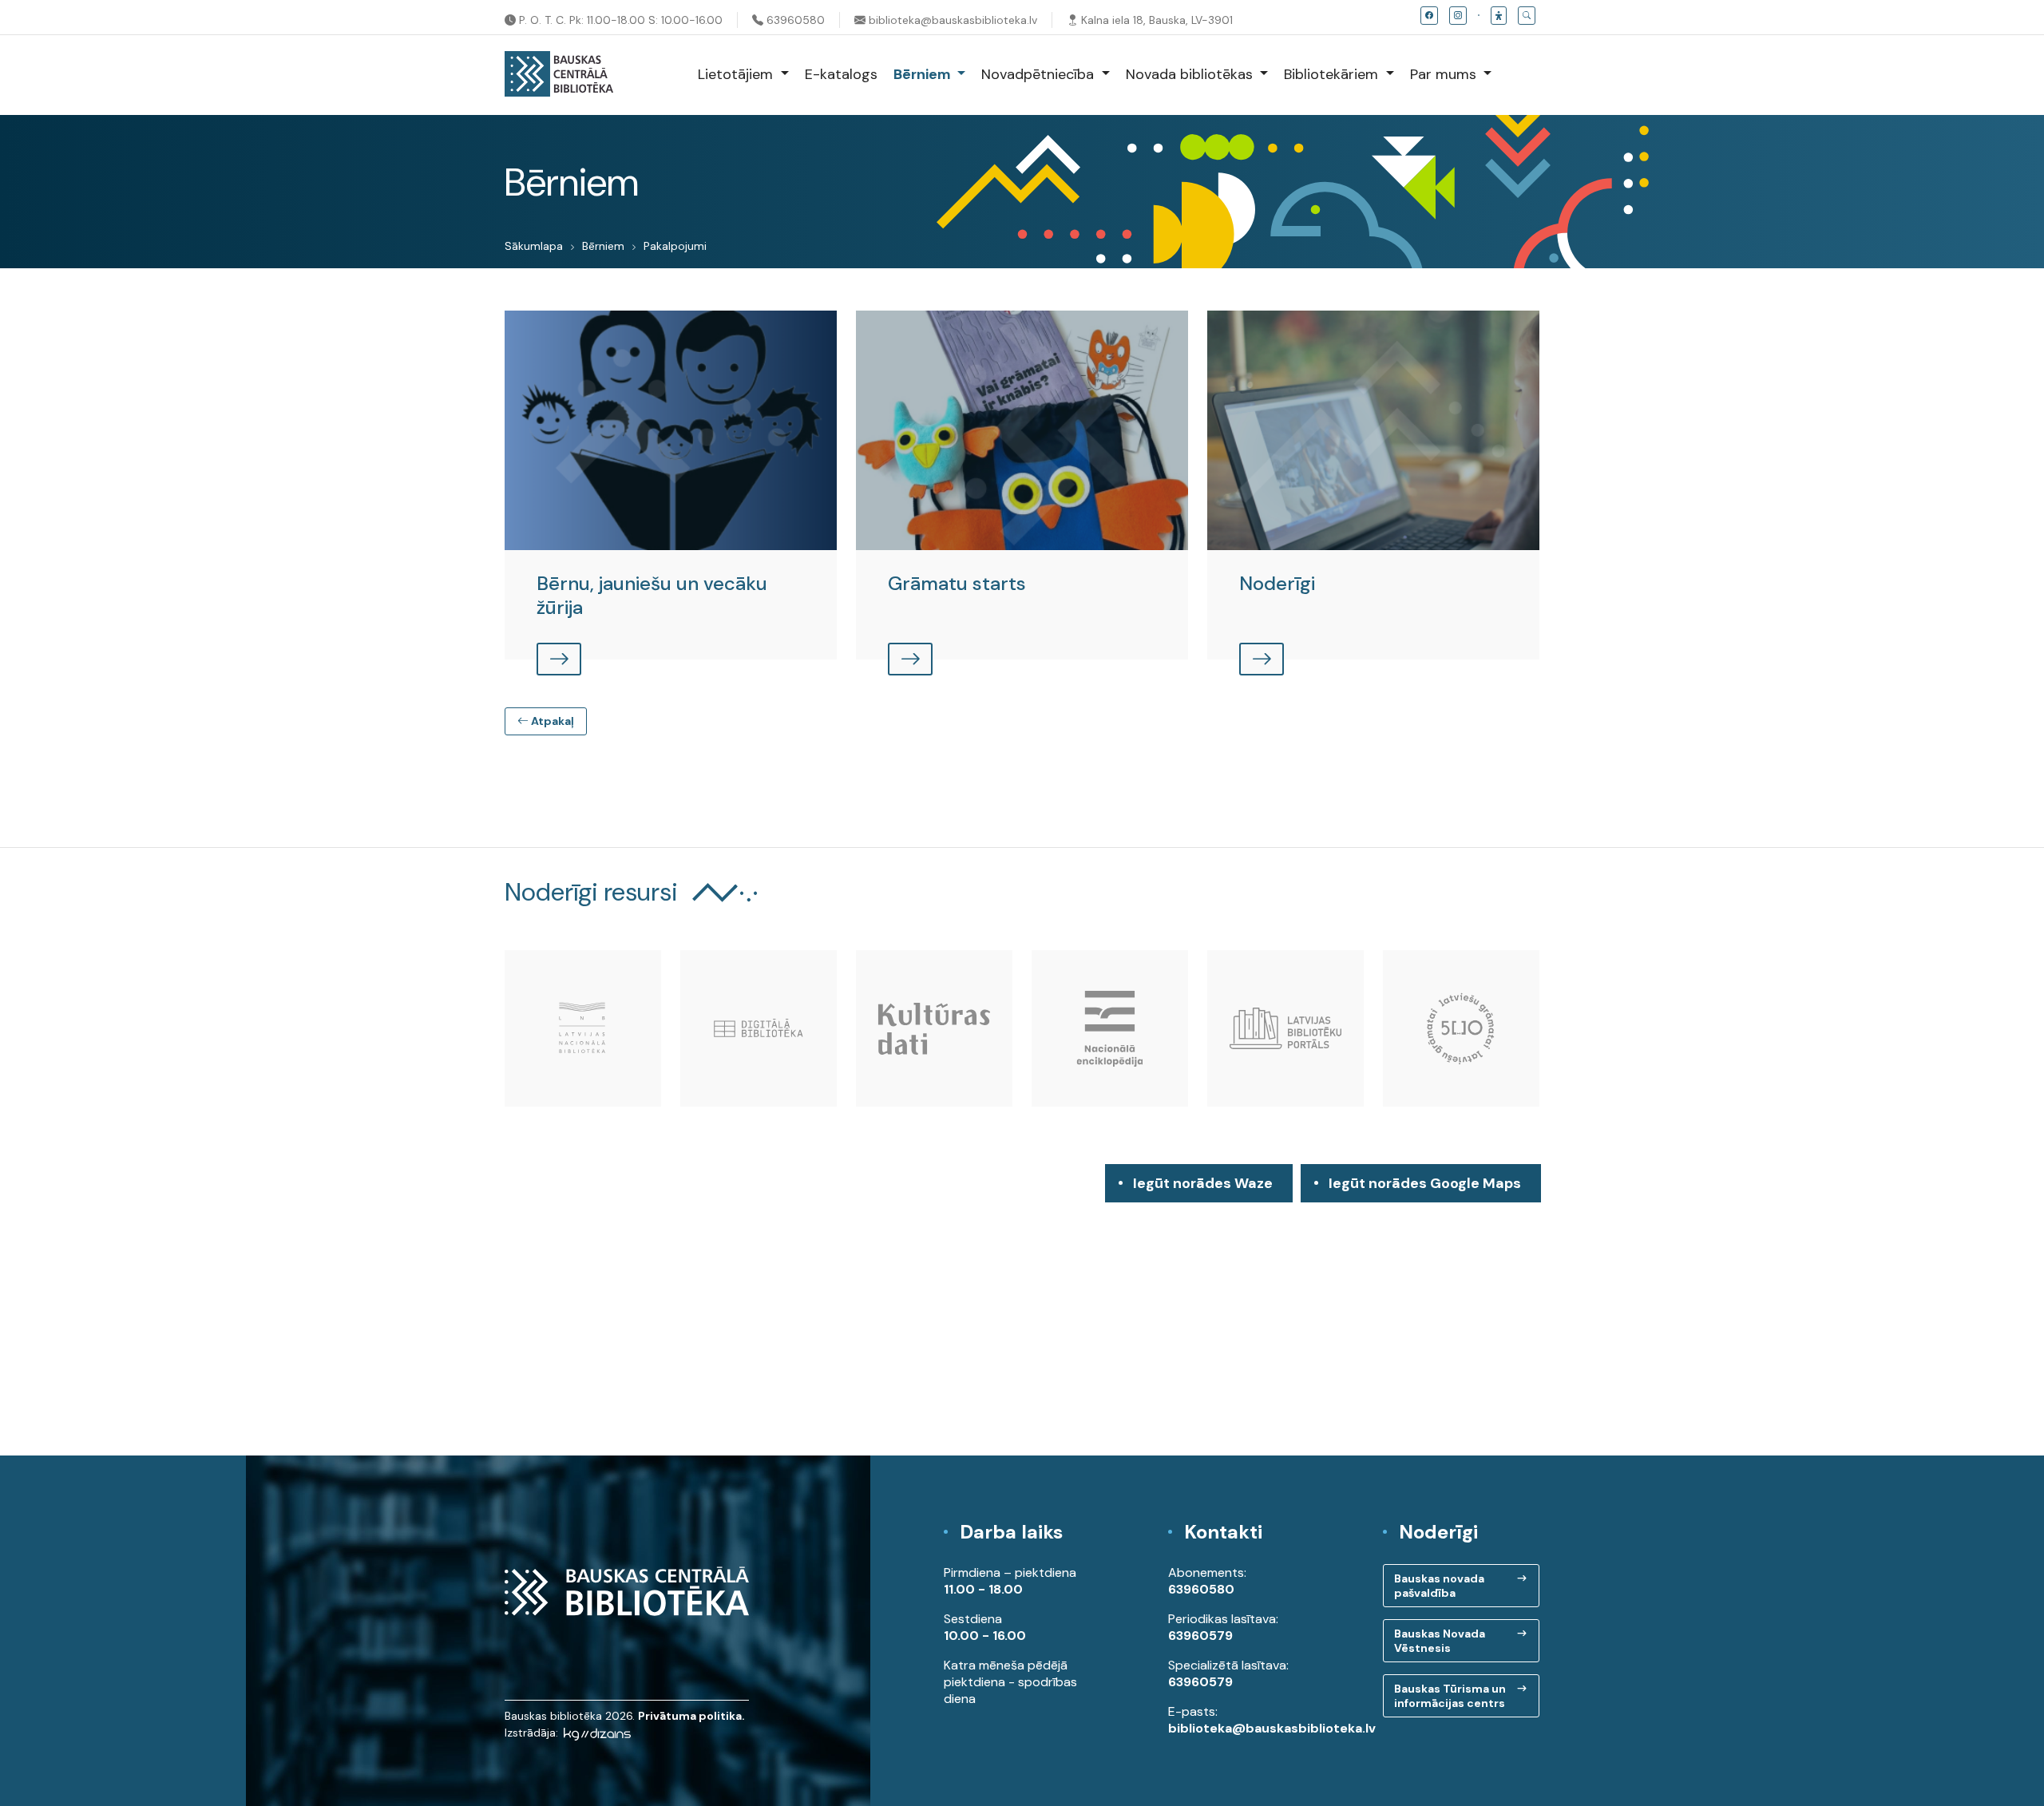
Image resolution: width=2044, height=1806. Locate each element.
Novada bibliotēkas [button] (1191, 74)
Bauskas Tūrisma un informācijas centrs (1450, 1696)
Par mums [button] (1445, 74)
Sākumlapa (534, 246)
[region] (1022, 1310)
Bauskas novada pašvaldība (1439, 1586)
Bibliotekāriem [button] (1333, 74)
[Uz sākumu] (559, 75)
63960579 (1200, 1636)
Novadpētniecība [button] (1040, 74)
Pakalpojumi (675, 246)
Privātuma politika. (691, 1716)
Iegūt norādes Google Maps (1425, 1188)
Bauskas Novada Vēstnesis (1440, 1641)
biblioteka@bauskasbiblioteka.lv (951, 20)
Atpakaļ (551, 721)
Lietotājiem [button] (737, 74)
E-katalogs (841, 74)
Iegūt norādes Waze (1203, 1183)
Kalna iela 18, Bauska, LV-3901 (1155, 20)
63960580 (794, 20)
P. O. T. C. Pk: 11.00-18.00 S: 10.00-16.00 (619, 20)
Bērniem (603, 246)
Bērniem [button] (924, 74)
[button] (1499, 16)
